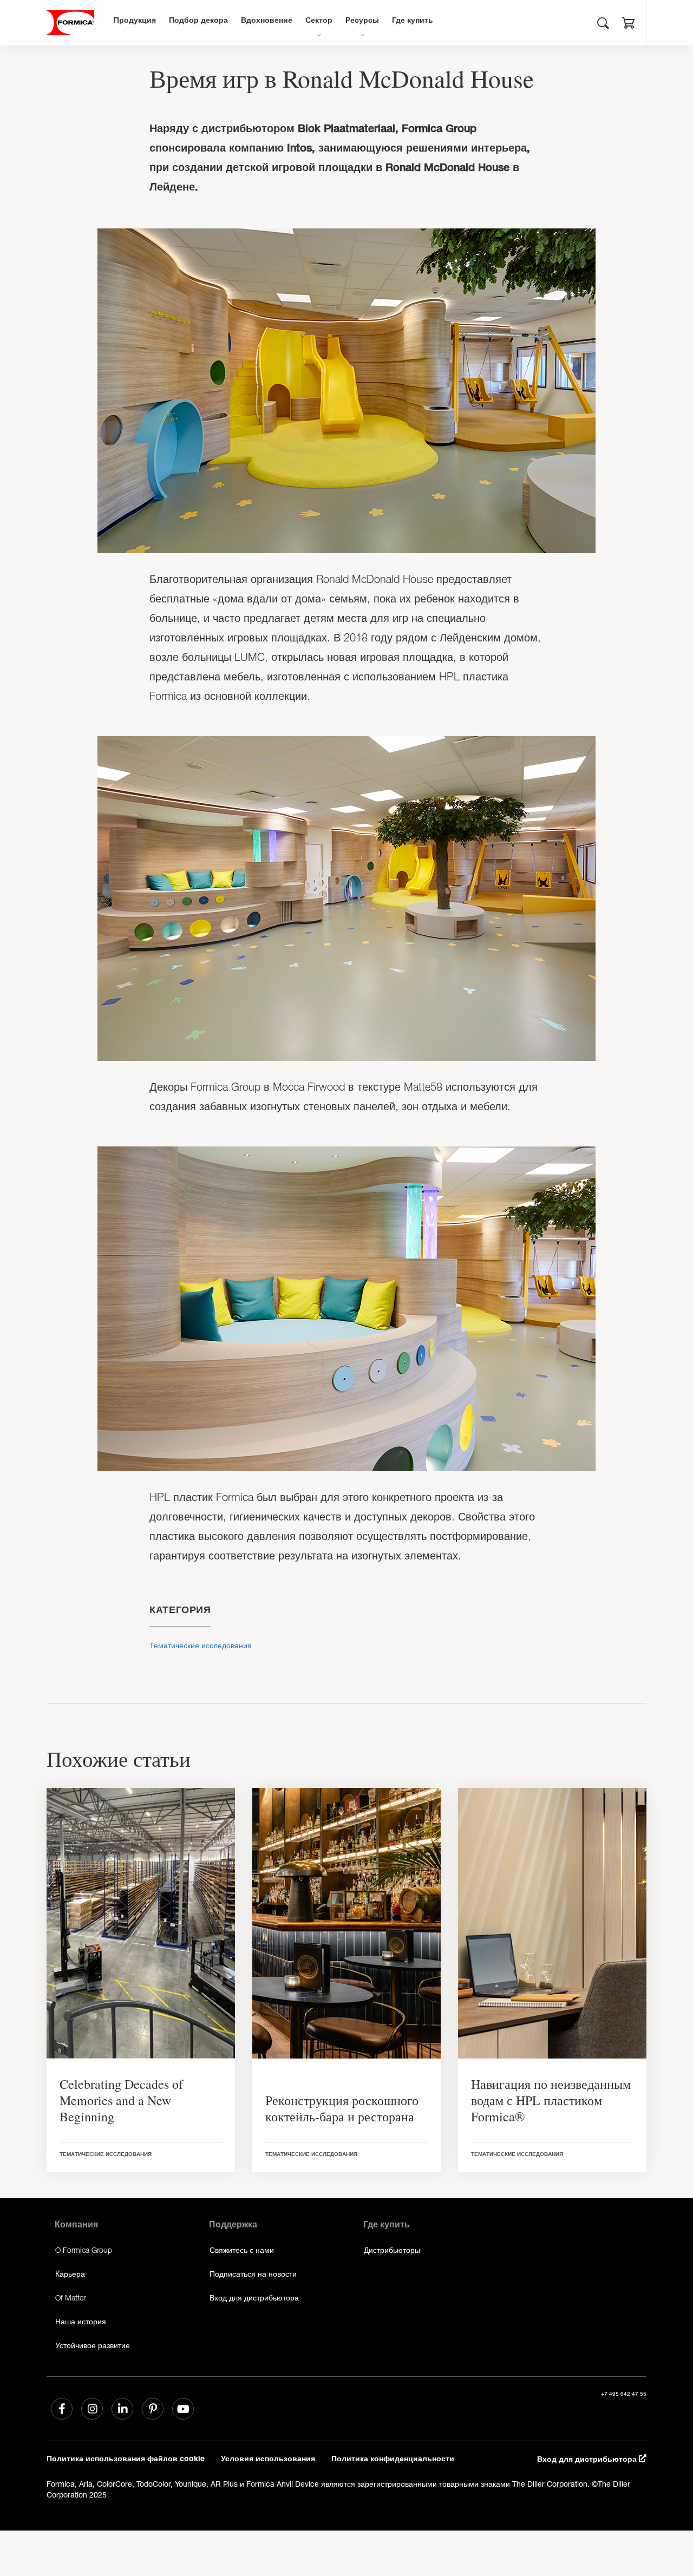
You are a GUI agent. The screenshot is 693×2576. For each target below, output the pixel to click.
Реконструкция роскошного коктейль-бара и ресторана (342, 2108)
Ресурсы (362, 21)
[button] (629, 24)
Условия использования (268, 2460)
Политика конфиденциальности (393, 2460)
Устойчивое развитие (93, 2345)
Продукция (135, 21)
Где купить (413, 21)
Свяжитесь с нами (242, 2250)
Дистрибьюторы (392, 2250)
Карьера (70, 2274)
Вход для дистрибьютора (254, 2298)
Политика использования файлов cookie (126, 2460)
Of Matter (70, 2298)
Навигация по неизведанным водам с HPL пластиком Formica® (551, 2100)
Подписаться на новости (253, 2274)
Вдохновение (267, 21)
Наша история (81, 2321)
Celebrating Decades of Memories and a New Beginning (121, 2100)
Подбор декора (198, 21)
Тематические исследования (201, 1645)
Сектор (319, 21)
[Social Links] (62, 2409)
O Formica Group (84, 2250)
